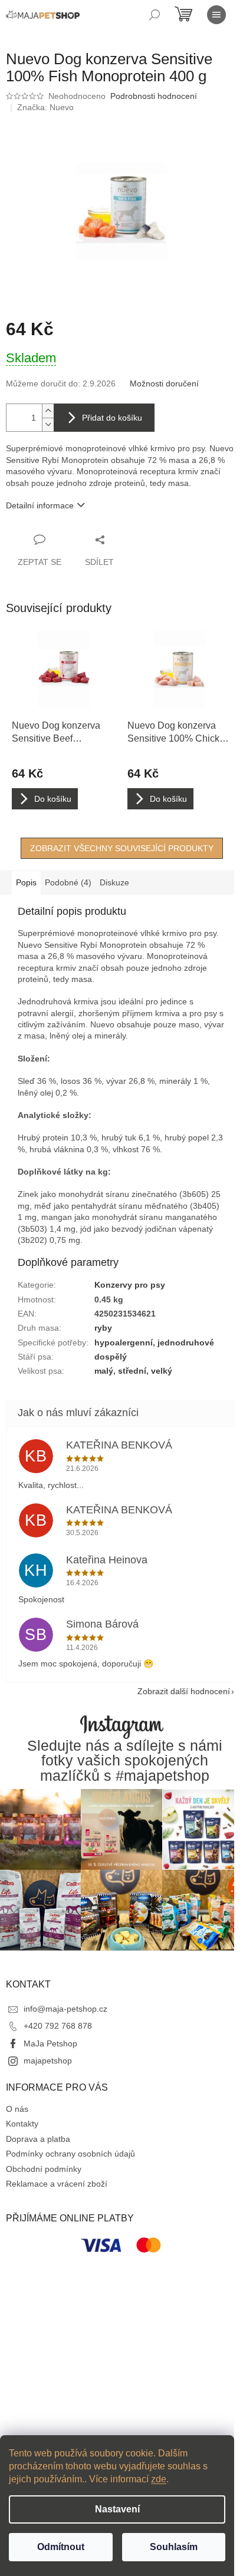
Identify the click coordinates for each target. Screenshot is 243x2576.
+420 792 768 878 (58, 2026)
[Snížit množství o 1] (48, 424)
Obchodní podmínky (44, 2169)
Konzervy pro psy (130, 1285)
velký (162, 1371)
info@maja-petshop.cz (65, 2009)
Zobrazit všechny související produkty (122, 848)
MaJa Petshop (50, 2043)
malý (104, 1371)
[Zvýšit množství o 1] (48, 411)
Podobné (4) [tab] (68, 882)
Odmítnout (61, 2547)
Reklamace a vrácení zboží (57, 2184)
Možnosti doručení (164, 383)
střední (132, 1371)
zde (159, 2479)
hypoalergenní (124, 1342)
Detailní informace (40, 505)
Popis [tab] (26, 882)
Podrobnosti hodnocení (154, 96)
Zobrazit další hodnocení (184, 1691)
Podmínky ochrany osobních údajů (70, 2154)
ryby (103, 1328)
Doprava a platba (38, 2139)
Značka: (45, 107)
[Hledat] (155, 15)
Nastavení (117, 2509)
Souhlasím (174, 2547)
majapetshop (48, 2061)
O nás (17, 2109)
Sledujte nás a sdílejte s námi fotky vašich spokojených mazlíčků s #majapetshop (125, 1761)
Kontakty (22, 2124)
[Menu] (216, 15)
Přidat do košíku (112, 418)
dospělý (111, 1357)
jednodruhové (186, 1342)
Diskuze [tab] (114, 882)
